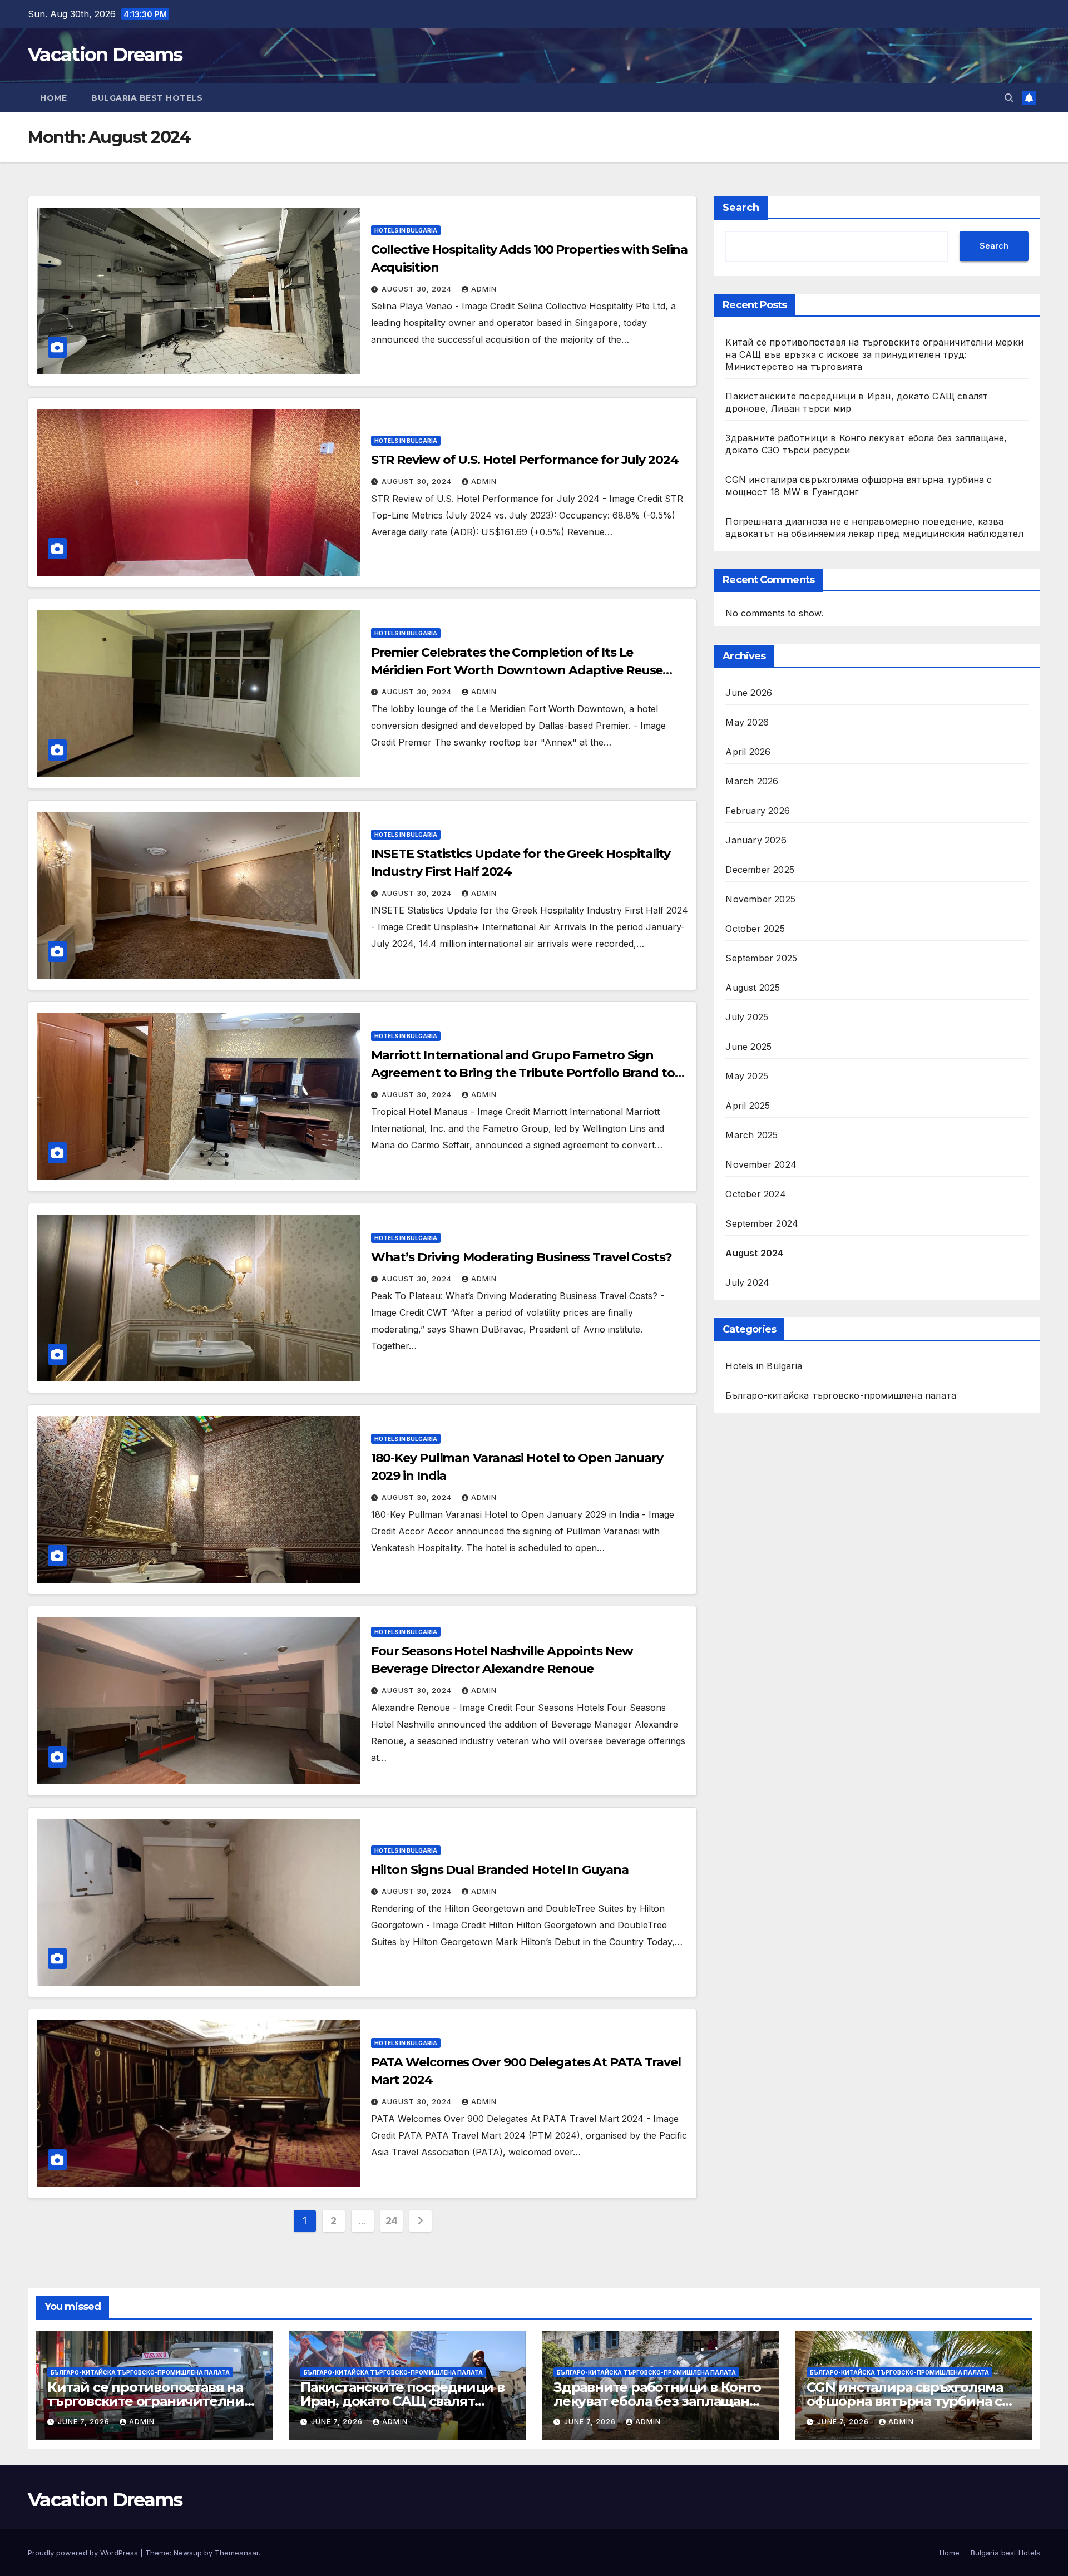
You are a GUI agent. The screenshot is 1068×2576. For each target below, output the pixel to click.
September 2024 (762, 1224)
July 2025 (747, 1018)
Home (53, 98)
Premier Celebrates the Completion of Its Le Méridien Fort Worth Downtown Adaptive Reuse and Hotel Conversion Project (517, 670)
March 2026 (752, 782)
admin (484, 289)
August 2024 (754, 1254)
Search (741, 208)
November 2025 (760, 900)
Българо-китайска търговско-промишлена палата (841, 1396)
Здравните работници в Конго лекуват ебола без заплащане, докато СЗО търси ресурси (657, 2401)
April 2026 (748, 752)
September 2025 (761, 959)
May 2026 (747, 723)
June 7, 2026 (85, 2422)
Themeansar (237, 2553)
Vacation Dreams (105, 55)
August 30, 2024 (418, 289)
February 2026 (758, 811)
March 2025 (751, 1136)
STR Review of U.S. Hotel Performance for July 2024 (525, 460)
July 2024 (747, 1283)
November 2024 (761, 1165)
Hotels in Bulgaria (406, 230)
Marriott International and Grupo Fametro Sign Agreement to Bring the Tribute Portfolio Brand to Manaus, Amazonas (523, 1073)
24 (392, 2221)
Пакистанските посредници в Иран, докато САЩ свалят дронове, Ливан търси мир (402, 2401)
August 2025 (753, 988)
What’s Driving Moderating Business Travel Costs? (521, 1257)
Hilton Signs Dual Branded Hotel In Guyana (500, 1870)
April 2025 (748, 1106)
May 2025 (747, 1077)
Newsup (188, 2553)
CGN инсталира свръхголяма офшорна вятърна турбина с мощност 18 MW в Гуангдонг (905, 2401)
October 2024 (755, 1195)
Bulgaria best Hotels (147, 98)
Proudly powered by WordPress (84, 2553)
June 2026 (749, 693)
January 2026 (756, 841)
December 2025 (760, 870)
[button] (1009, 98)
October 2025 (755, 929)
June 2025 (748, 1047)
